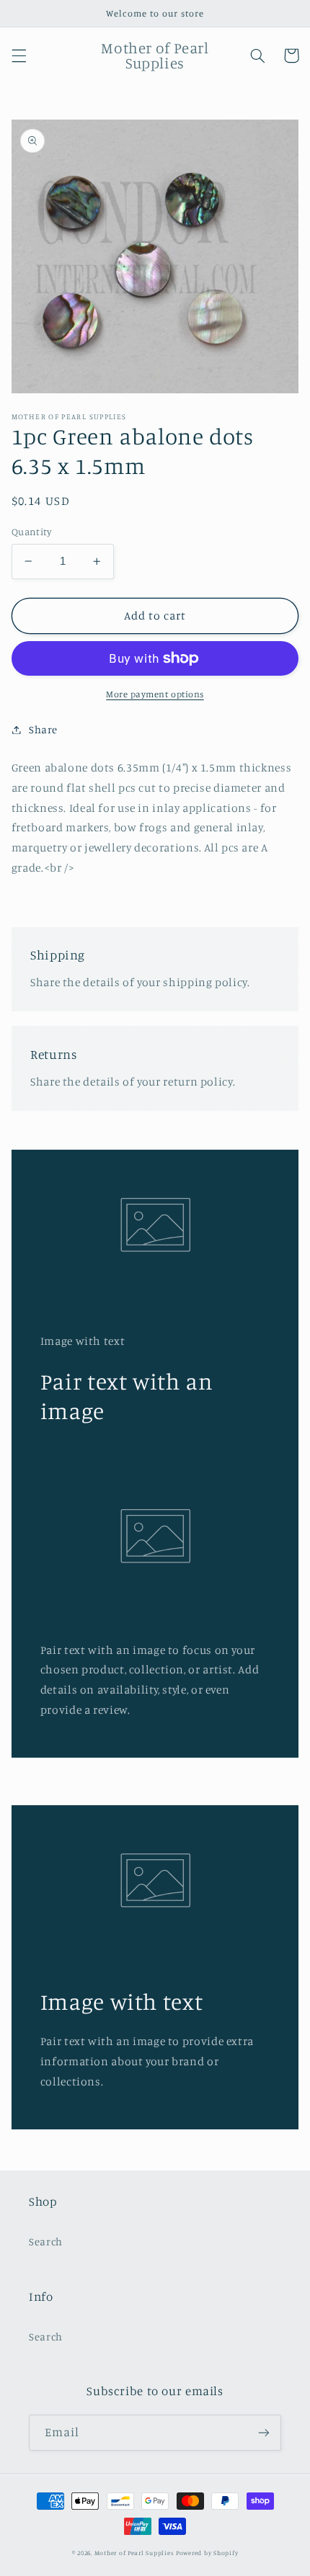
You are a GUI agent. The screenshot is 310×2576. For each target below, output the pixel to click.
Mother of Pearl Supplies (134, 2553)
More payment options (155, 694)
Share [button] (43, 729)
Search (46, 2241)
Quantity (31, 532)
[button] (19, 55)
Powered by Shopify (207, 2553)
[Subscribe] (264, 2432)
